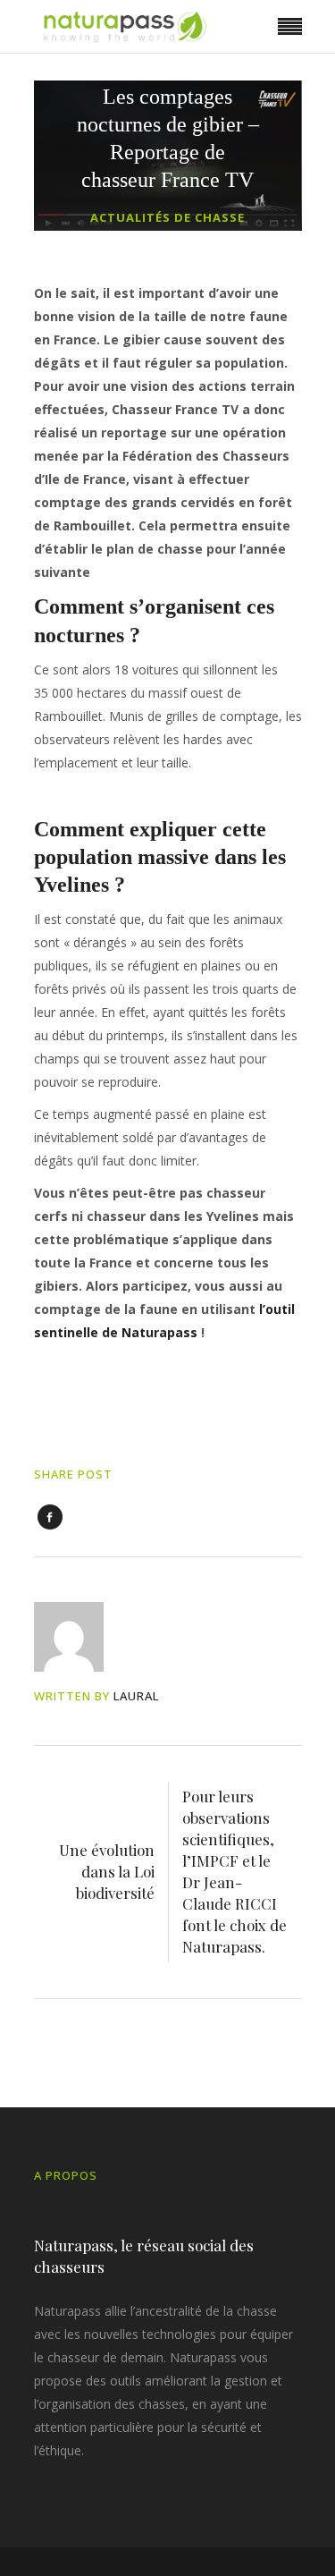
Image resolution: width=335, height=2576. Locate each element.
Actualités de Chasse (167, 217)
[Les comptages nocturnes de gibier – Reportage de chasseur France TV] (81, 1637)
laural (136, 1696)
